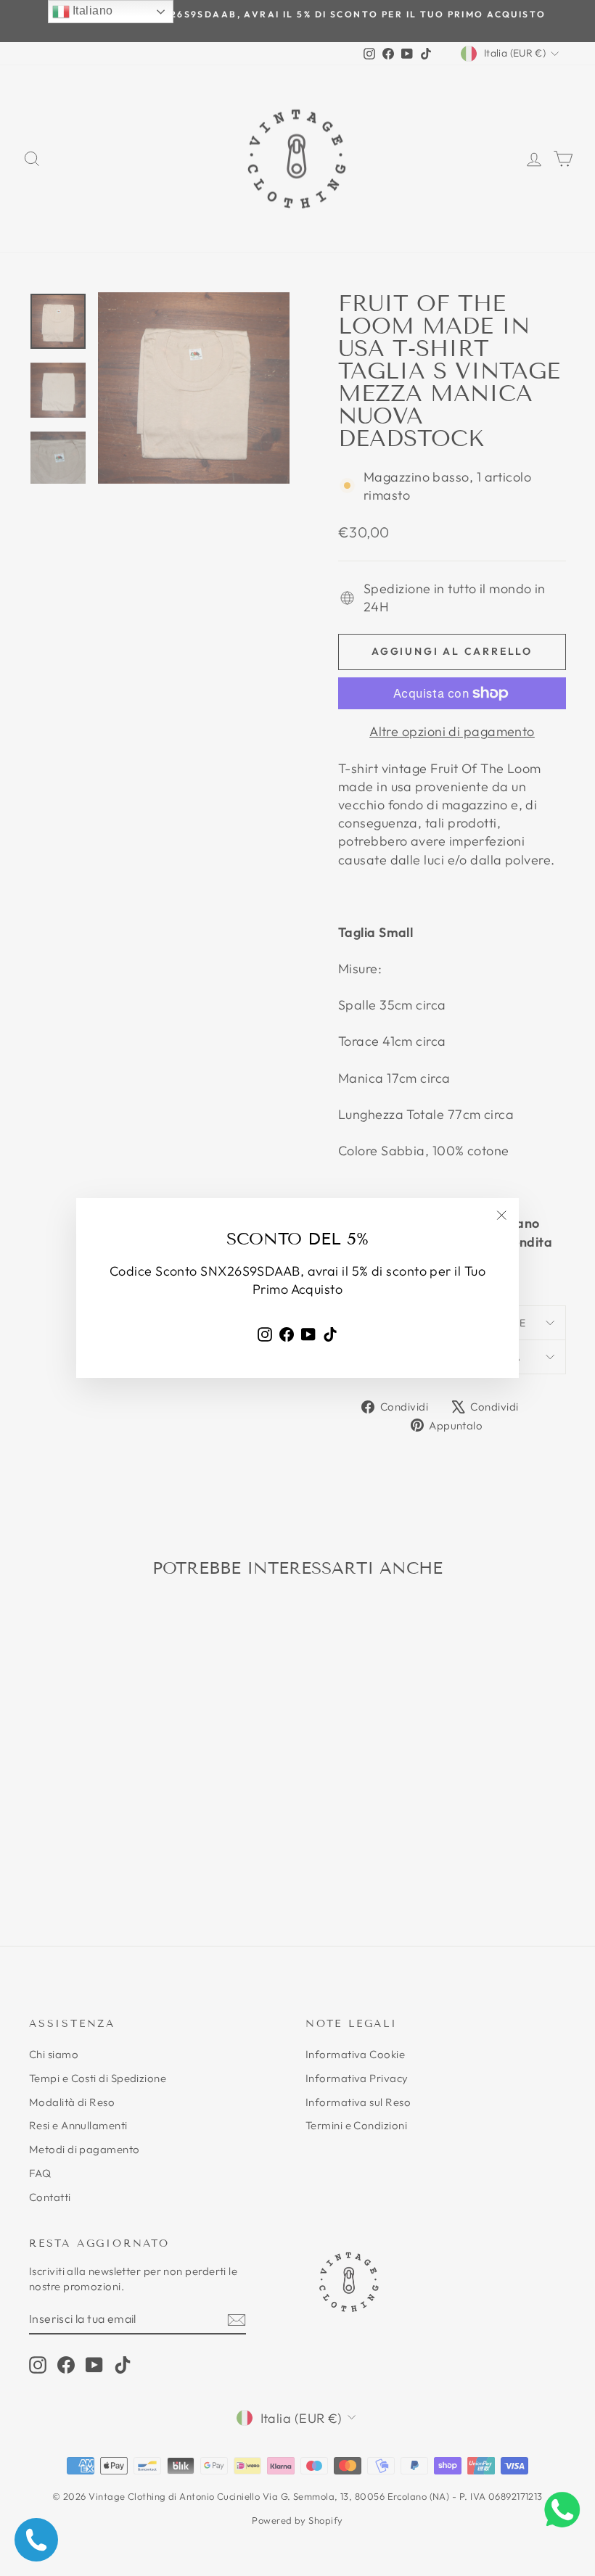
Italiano (91, 11)
